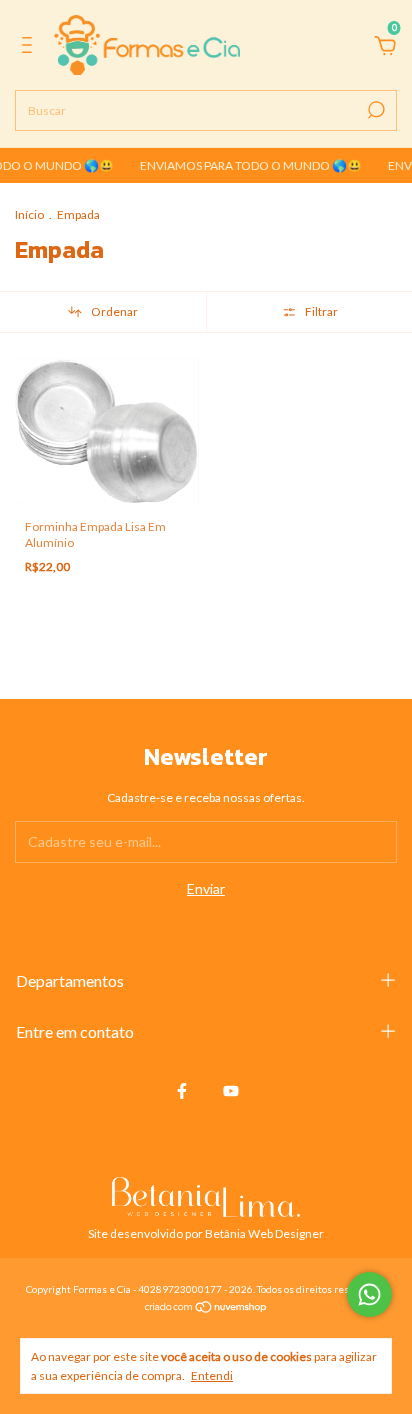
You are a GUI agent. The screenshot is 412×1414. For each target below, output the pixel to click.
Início (29, 214)
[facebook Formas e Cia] (182, 1091)
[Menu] (30, 47)
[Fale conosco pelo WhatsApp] (369, 1294)
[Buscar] (374, 110)
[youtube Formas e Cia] (231, 1091)
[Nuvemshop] (206, 1308)
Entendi (212, 1375)
